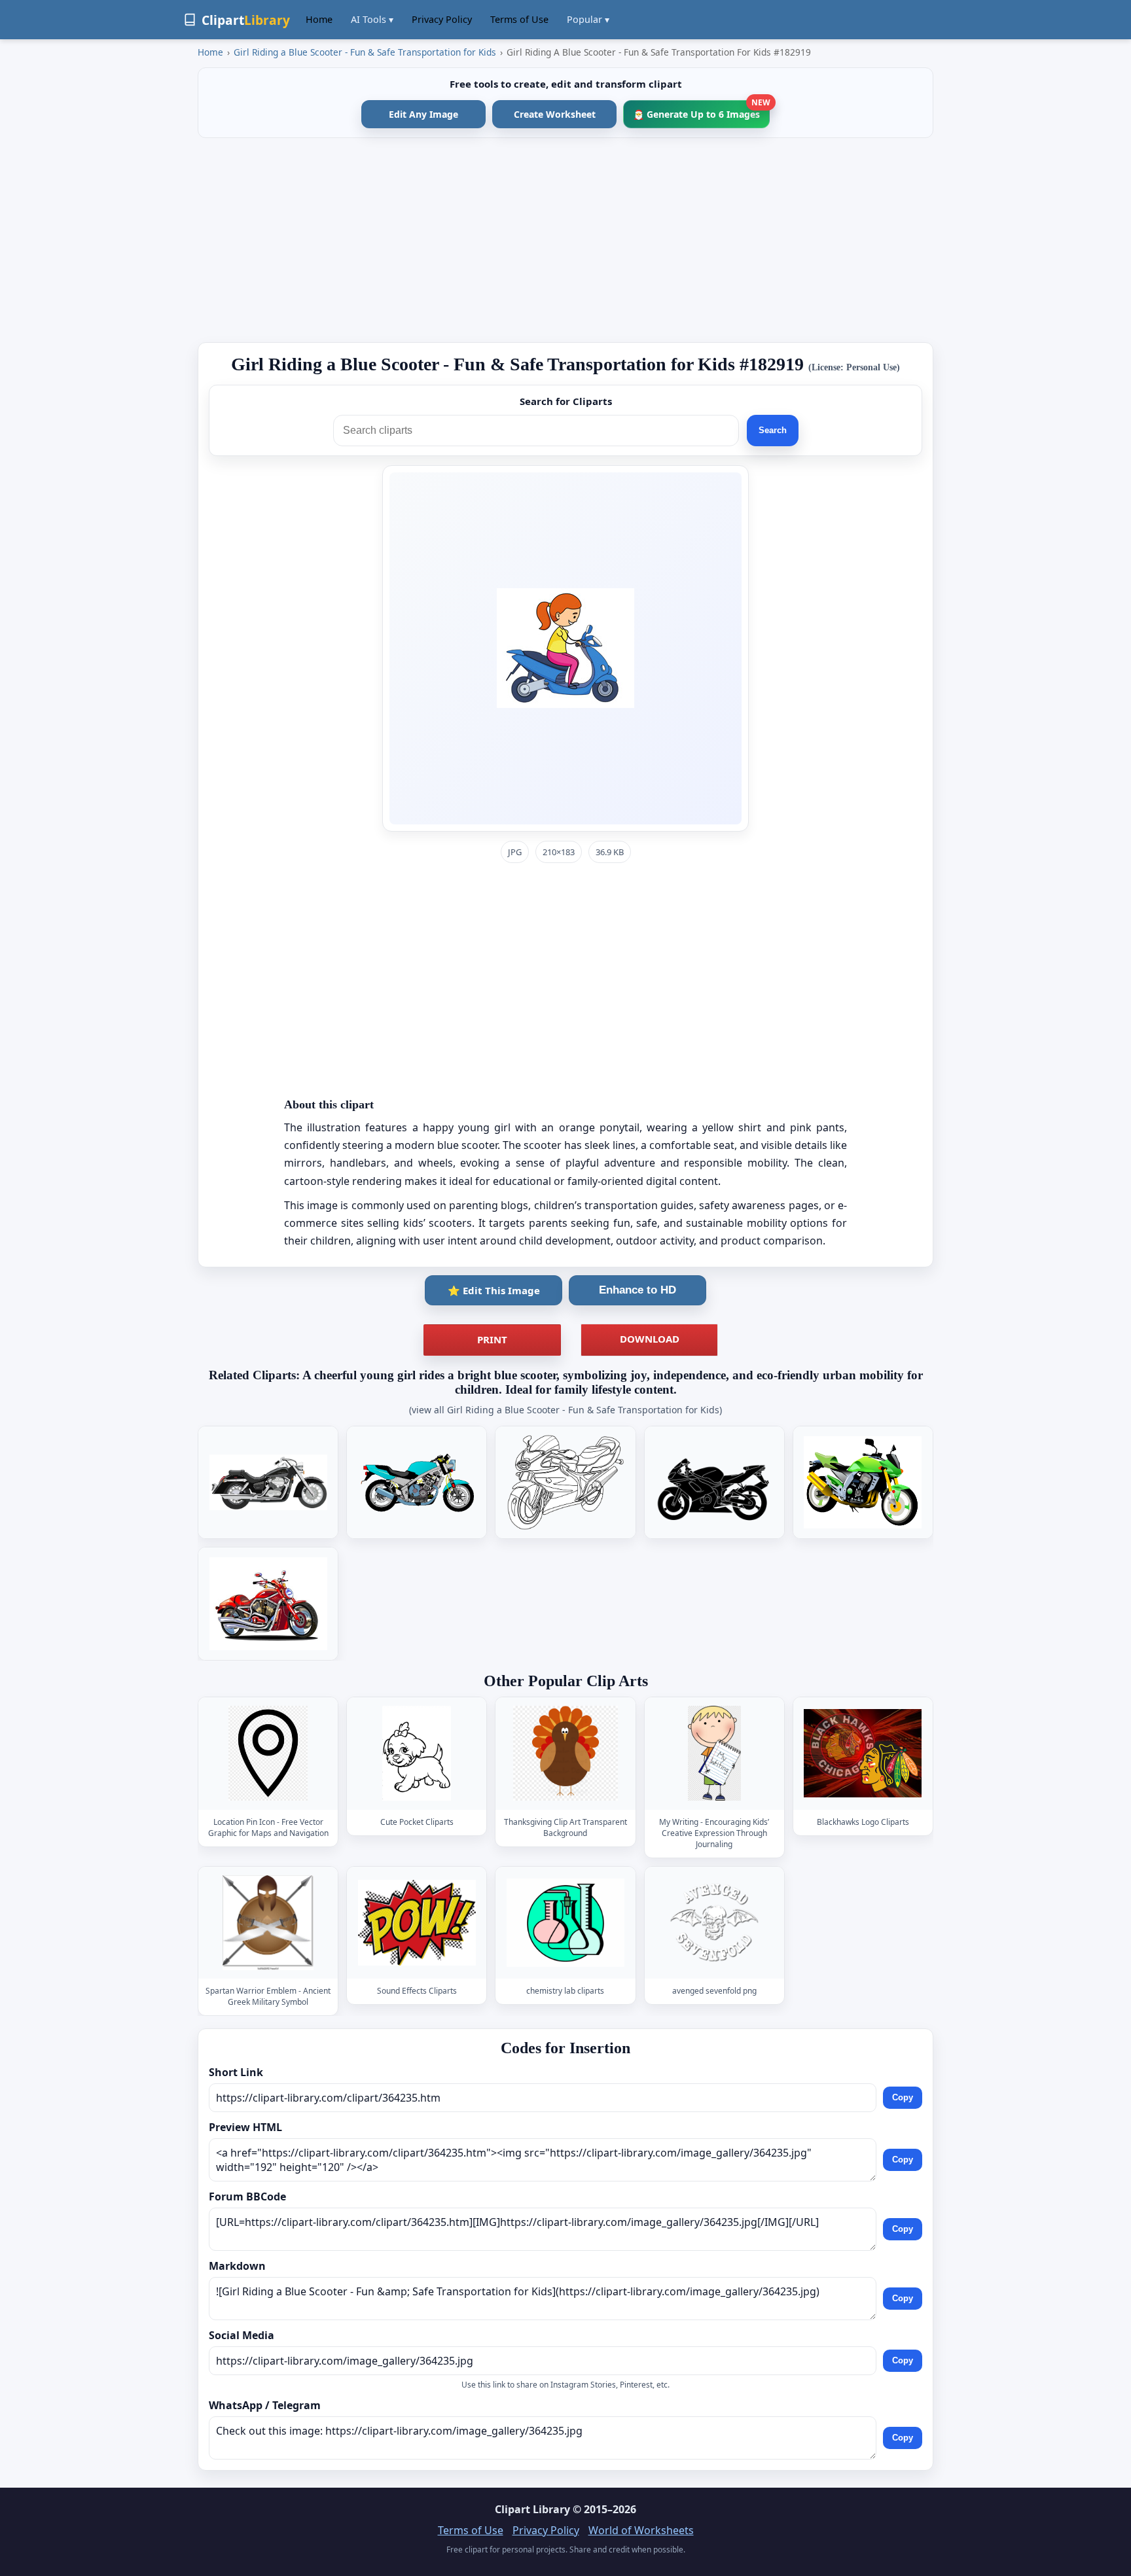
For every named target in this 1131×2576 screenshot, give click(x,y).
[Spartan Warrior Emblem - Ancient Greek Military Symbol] (268, 1923)
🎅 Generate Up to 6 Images (701, 110)
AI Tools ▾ (372, 19)
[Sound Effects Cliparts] (417, 1923)
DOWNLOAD (650, 1339)
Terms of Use (519, 19)
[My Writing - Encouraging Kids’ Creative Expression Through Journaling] (714, 1754)
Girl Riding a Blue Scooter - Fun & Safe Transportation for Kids (365, 52)
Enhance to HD (637, 1290)
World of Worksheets (641, 2530)
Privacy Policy (442, 19)
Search (773, 430)
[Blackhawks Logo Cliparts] (863, 1754)
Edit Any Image (423, 114)
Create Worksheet (555, 114)
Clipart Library (532, 2509)
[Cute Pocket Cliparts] (417, 1754)
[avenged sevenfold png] (714, 1923)
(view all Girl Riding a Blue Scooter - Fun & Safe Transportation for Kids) (565, 1410)
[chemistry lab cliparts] (565, 1923)
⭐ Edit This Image (494, 1290)
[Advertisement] (565, 240)
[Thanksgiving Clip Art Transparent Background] (565, 1754)
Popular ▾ (588, 19)
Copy (903, 2097)
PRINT (492, 1339)
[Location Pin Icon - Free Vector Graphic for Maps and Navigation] (268, 1754)
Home (319, 19)
